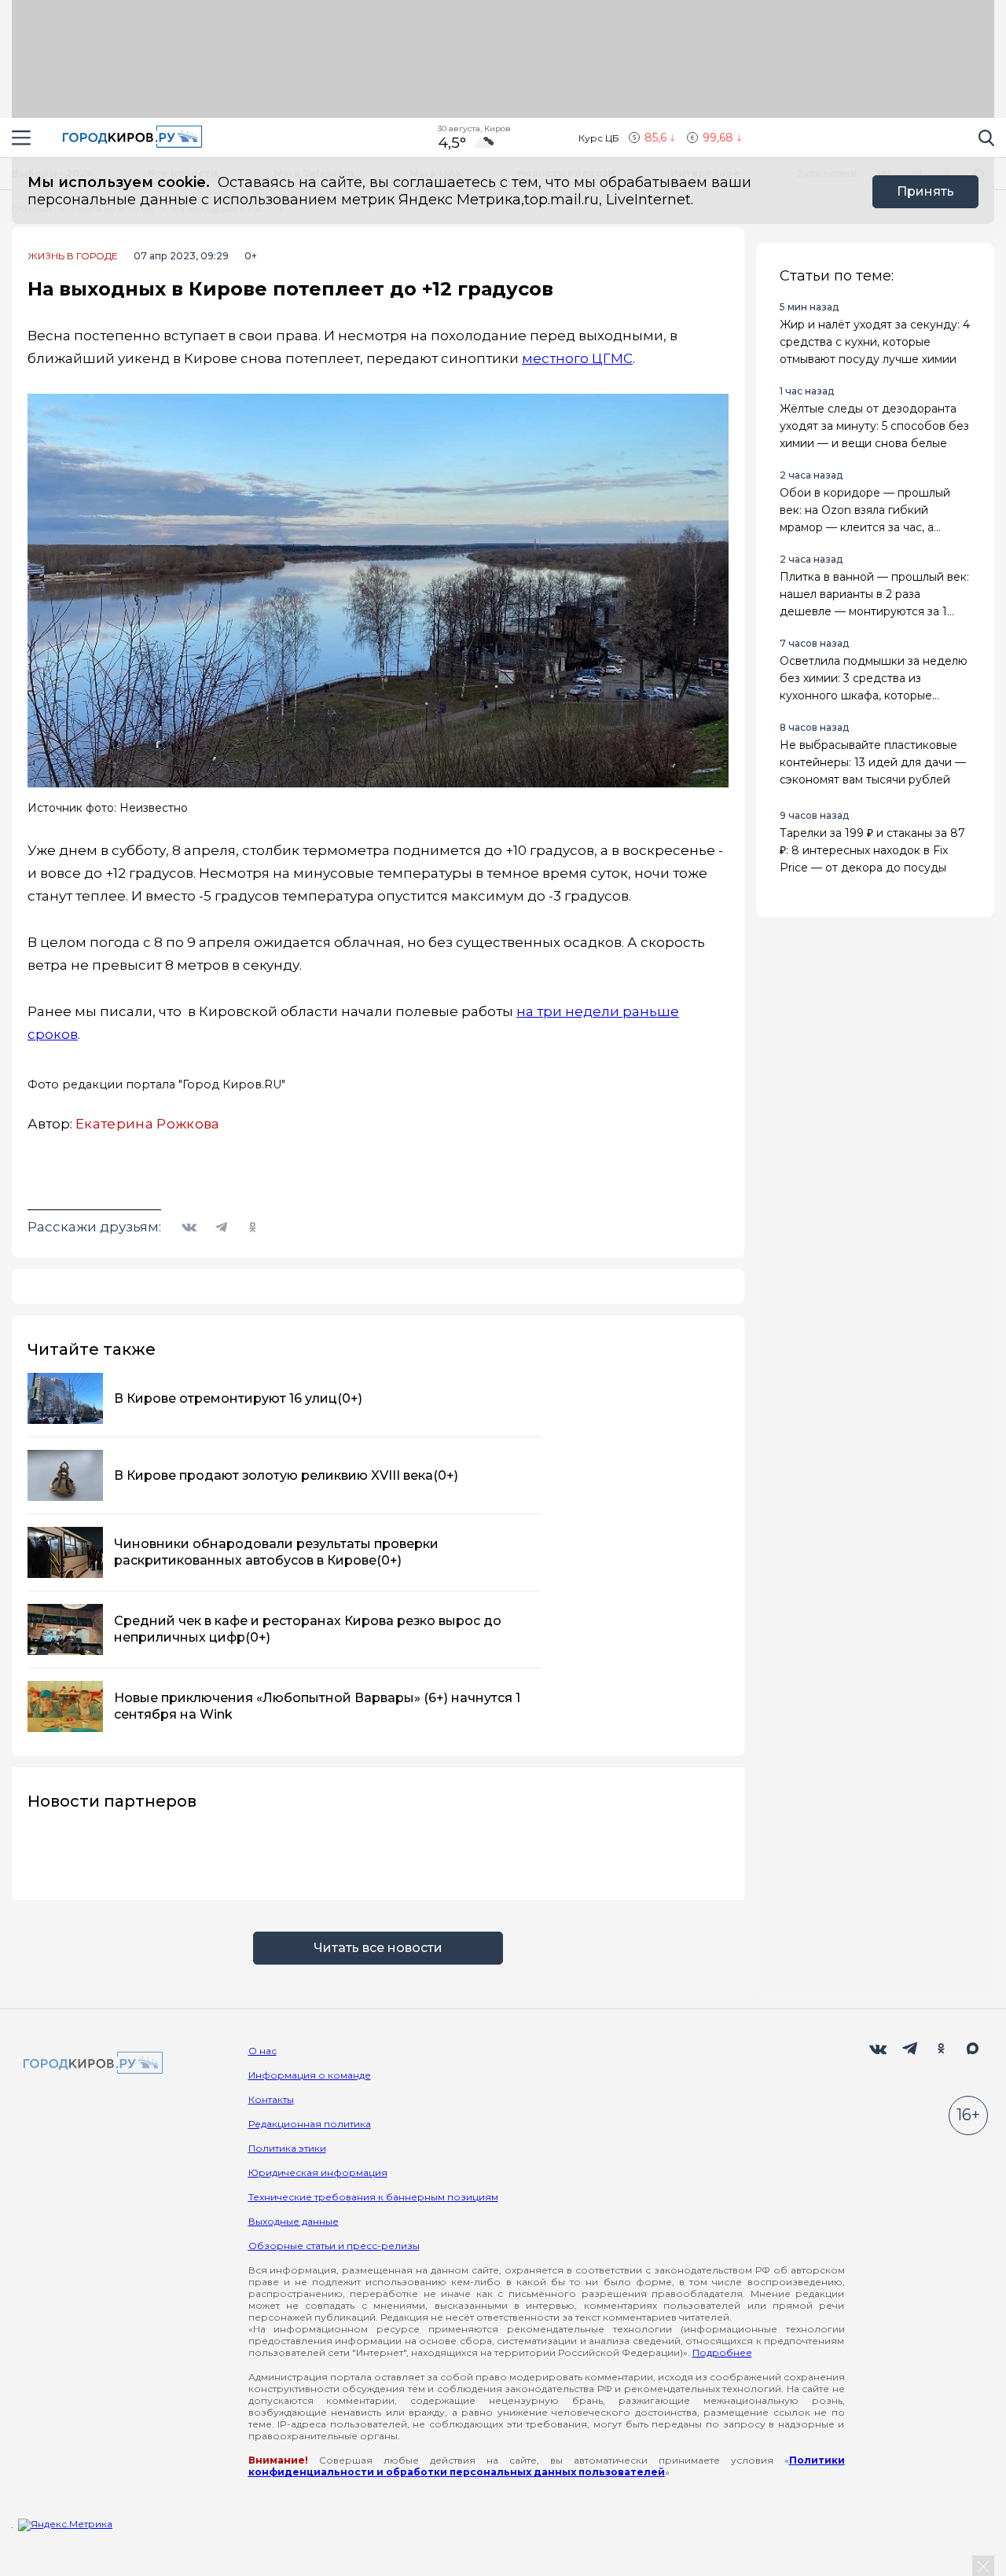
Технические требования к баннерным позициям (373, 2197)
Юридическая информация (318, 2172)
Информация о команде (310, 2075)
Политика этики (287, 2148)
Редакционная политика (310, 2124)
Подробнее (722, 2352)
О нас (263, 2051)
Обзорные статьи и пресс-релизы (334, 2246)
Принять (925, 191)
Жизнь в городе (73, 256)
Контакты (271, 2099)
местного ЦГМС (577, 358)
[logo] (90, 2064)
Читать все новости (378, 1948)
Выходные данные (294, 2221)
